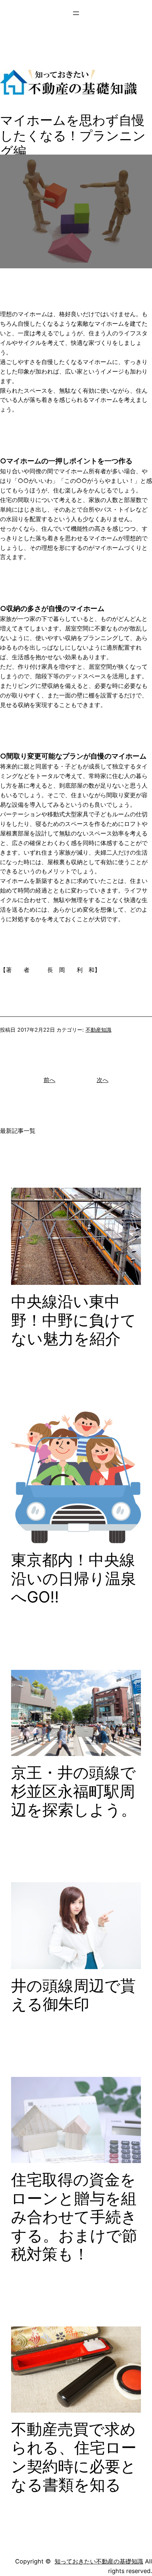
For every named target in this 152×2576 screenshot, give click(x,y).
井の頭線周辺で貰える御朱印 (73, 1995)
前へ (49, 1080)
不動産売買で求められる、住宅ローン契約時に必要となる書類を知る (74, 2457)
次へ (103, 1080)
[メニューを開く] (76, 13)
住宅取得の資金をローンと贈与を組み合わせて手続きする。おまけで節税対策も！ (74, 2217)
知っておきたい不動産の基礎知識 (99, 2561)
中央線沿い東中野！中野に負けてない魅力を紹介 (74, 1320)
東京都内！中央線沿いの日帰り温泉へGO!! (74, 1578)
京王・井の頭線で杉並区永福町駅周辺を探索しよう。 (74, 1791)
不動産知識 (99, 1030)
